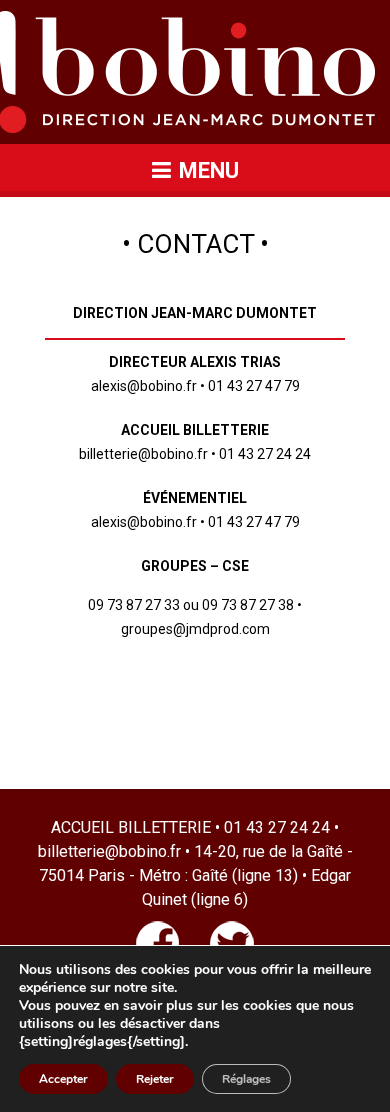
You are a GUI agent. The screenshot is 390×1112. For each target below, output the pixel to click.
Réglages (246, 1079)
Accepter (63, 1079)
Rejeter (155, 1079)
